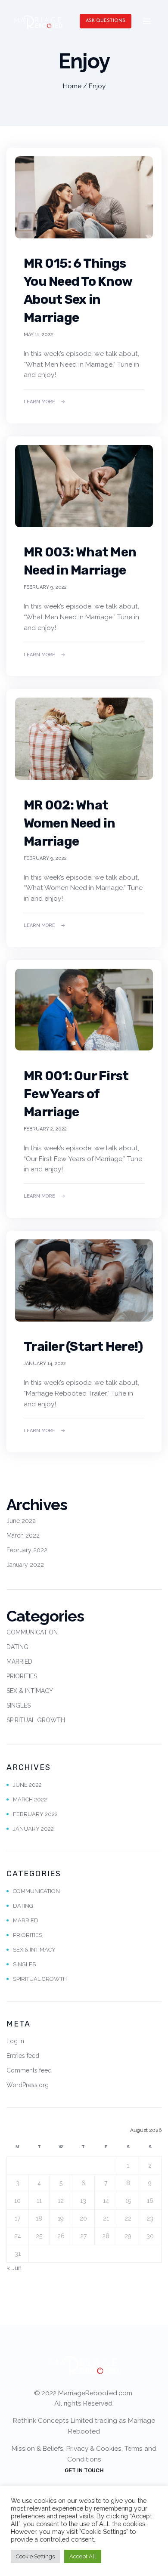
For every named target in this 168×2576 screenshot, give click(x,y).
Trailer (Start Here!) (83, 1347)
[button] (106, 21)
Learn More (39, 402)
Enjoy (97, 86)
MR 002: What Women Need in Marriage (69, 823)
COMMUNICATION (32, 1632)
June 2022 (21, 1521)
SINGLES (19, 1705)
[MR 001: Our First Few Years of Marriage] (84, 1010)
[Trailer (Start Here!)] (84, 1280)
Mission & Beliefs (37, 2449)
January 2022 (25, 1565)
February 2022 (27, 1550)
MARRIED (19, 1662)
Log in (15, 2041)
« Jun (14, 2268)
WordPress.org (28, 2085)
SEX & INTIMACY (30, 1691)
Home (72, 86)
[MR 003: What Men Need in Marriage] (84, 486)
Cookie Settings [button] (35, 2556)
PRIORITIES (22, 1676)
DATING (17, 1647)
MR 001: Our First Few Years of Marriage (76, 1094)
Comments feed (29, 2070)
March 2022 (23, 1535)
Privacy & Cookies (94, 2449)
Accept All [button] (83, 2556)
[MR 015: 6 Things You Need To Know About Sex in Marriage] (84, 197)
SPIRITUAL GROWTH (36, 1720)
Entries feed (23, 2056)
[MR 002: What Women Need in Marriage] (84, 739)
